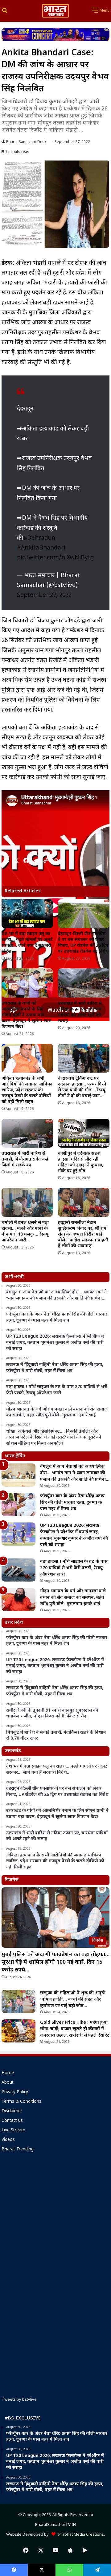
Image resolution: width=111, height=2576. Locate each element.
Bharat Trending (18, 2149)
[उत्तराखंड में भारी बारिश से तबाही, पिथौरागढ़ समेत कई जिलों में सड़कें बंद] (27, 1133)
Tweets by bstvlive (19, 2400)
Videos (8, 2140)
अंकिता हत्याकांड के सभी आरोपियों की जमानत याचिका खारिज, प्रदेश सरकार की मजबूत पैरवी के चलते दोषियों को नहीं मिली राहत (27, 1090)
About (8, 2083)
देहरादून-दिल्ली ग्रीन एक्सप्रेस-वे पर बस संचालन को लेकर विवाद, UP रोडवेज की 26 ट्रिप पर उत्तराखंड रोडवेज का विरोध (83, 943)
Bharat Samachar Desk (26, 142)
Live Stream (13, 2130)
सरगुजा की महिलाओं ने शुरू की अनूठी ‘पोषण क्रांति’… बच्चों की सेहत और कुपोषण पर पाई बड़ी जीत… (73, 2000)
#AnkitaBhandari (41, 548)
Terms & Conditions (21, 2102)
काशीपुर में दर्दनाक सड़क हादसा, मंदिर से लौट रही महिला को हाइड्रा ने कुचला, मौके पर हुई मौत (81, 1162)
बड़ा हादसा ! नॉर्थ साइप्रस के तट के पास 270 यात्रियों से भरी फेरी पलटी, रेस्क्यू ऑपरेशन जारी (74, 1568)
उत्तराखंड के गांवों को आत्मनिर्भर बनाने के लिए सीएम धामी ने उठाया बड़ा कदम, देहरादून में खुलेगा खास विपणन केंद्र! (27, 1015)
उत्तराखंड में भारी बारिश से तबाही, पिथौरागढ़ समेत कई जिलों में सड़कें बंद (25, 1159)
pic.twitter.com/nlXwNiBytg (55, 558)
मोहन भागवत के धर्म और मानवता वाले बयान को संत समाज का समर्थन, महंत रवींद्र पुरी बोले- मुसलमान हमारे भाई (73, 1598)
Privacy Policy (15, 2092)
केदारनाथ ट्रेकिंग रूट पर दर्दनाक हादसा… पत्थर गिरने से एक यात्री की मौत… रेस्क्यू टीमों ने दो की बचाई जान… (82, 1087)
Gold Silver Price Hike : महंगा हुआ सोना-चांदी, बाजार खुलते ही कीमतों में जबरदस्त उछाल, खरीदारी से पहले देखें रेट (75, 2029)
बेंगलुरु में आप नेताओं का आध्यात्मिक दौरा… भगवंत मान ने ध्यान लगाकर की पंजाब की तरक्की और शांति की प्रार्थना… (75, 1473)
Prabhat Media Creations (80, 2535)
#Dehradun (39, 538)
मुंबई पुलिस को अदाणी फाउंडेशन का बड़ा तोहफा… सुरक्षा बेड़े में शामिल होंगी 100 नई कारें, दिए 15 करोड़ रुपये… (55, 1962)
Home (8, 2073)
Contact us (12, 2121)
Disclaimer (12, 2111)
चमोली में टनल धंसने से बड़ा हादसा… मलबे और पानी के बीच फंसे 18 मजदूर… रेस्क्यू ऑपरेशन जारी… (25, 1232)
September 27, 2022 (44, 595)
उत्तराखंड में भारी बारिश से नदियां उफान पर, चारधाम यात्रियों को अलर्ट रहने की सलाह (80, 1012)
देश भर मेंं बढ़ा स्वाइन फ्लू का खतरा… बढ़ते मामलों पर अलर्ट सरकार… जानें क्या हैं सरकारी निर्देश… (27, 943)
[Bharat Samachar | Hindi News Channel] (55, 11)
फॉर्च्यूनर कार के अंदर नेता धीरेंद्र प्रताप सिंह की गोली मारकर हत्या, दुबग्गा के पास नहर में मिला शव (72, 1503)
